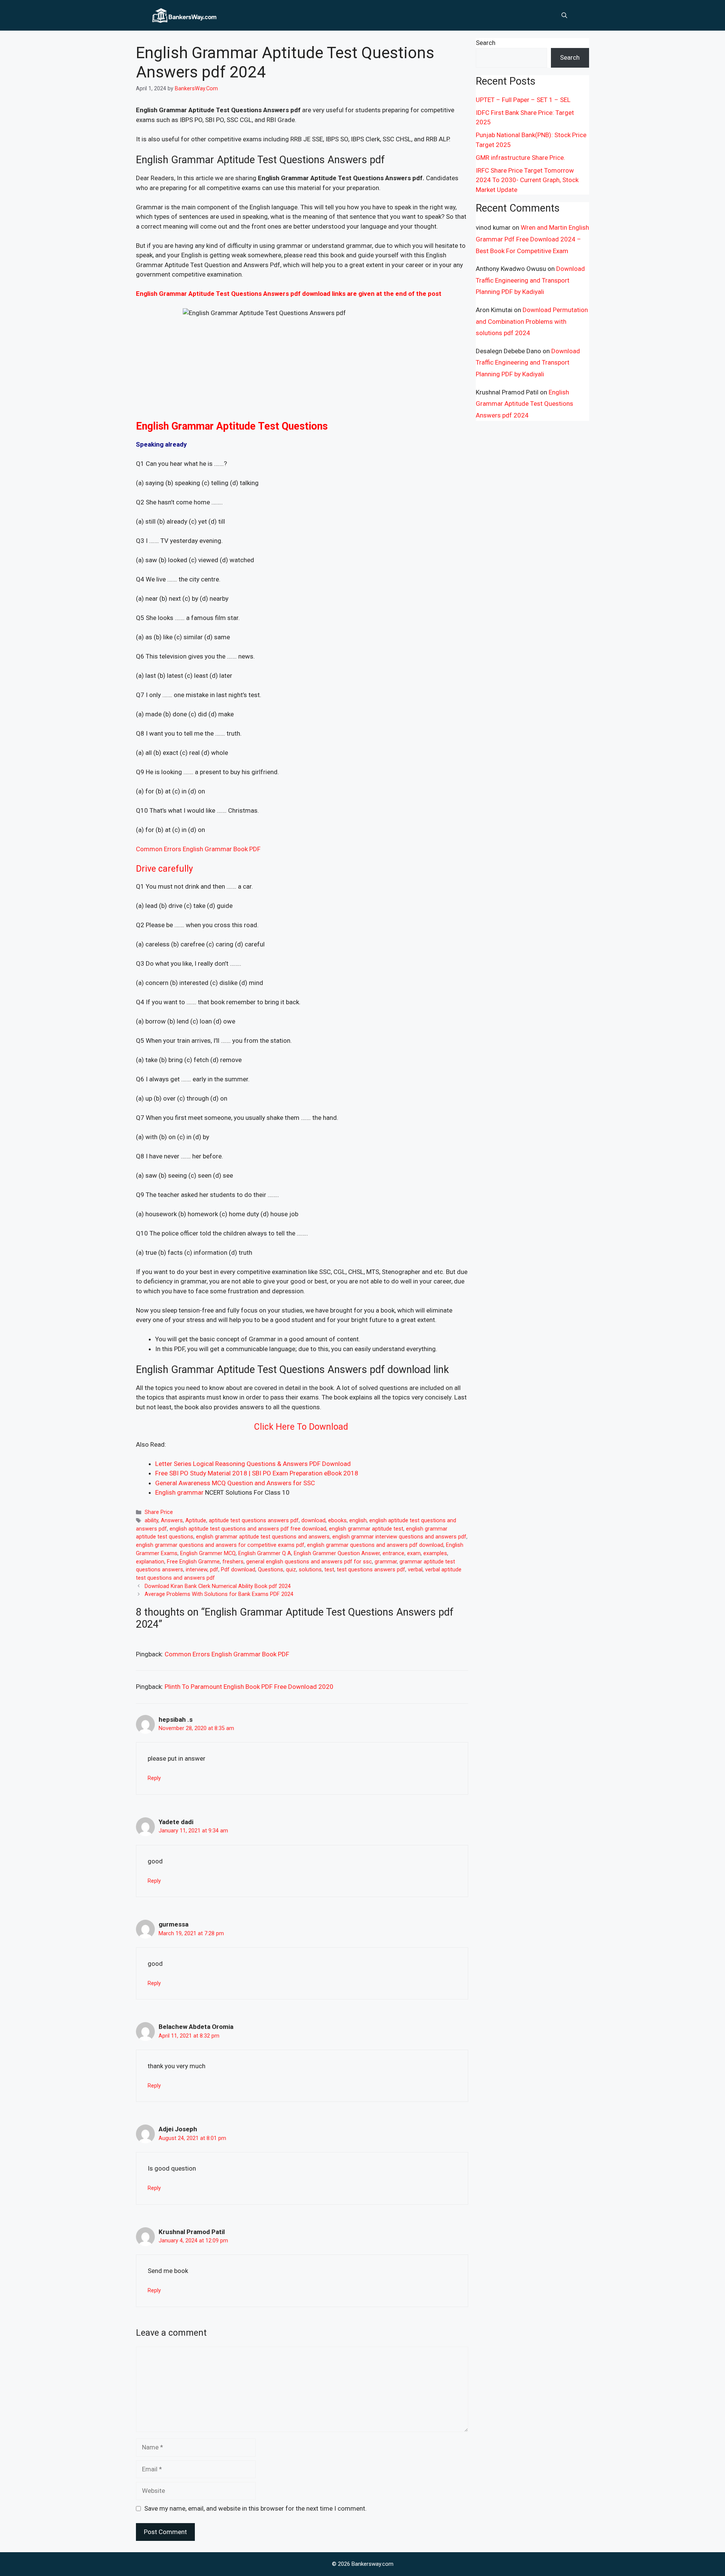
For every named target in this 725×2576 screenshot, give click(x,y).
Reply (154, 1778)
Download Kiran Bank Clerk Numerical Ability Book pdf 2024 (218, 1586)
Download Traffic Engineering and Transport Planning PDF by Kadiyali (530, 280)
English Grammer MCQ (208, 1553)
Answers (172, 1521)
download (313, 1521)
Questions (271, 1570)
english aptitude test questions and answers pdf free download (248, 1529)
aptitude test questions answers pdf (254, 1521)
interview (197, 1570)
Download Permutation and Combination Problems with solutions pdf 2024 (532, 321)
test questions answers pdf (371, 1570)
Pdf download (238, 1570)
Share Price (159, 1512)
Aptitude (196, 1521)
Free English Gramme (193, 1562)
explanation (150, 1562)
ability (151, 1521)
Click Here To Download (302, 1427)
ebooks (337, 1521)
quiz (291, 1570)
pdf (214, 1570)
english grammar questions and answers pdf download (375, 1545)
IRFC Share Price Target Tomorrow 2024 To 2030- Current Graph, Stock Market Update (527, 180)
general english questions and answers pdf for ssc (309, 1562)
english (358, 1521)
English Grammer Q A (265, 1553)
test (329, 1570)
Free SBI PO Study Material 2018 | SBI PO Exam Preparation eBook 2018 (257, 1473)
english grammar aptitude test (366, 1529)
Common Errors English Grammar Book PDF (198, 849)
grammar (386, 1562)
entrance (393, 1553)
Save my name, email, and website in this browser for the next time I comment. (255, 2508)
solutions (310, 1570)
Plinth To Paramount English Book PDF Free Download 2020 (249, 1687)
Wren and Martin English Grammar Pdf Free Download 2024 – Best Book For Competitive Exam (532, 239)
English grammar (179, 1492)
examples (435, 1553)
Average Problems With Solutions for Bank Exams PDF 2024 (219, 1594)
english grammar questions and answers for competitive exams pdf (220, 1545)
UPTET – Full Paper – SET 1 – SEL (523, 100)
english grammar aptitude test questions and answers (263, 1537)
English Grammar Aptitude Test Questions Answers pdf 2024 (524, 404)
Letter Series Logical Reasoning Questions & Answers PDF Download (253, 1464)
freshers (233, 1562)
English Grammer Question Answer (337, 1553)
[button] (564, 15)
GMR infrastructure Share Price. (521, 158)
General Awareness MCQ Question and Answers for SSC (235, 1483)
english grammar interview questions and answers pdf (399, 1537)
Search (486, 43)
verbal (415, 1570)
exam (414, 1553)
